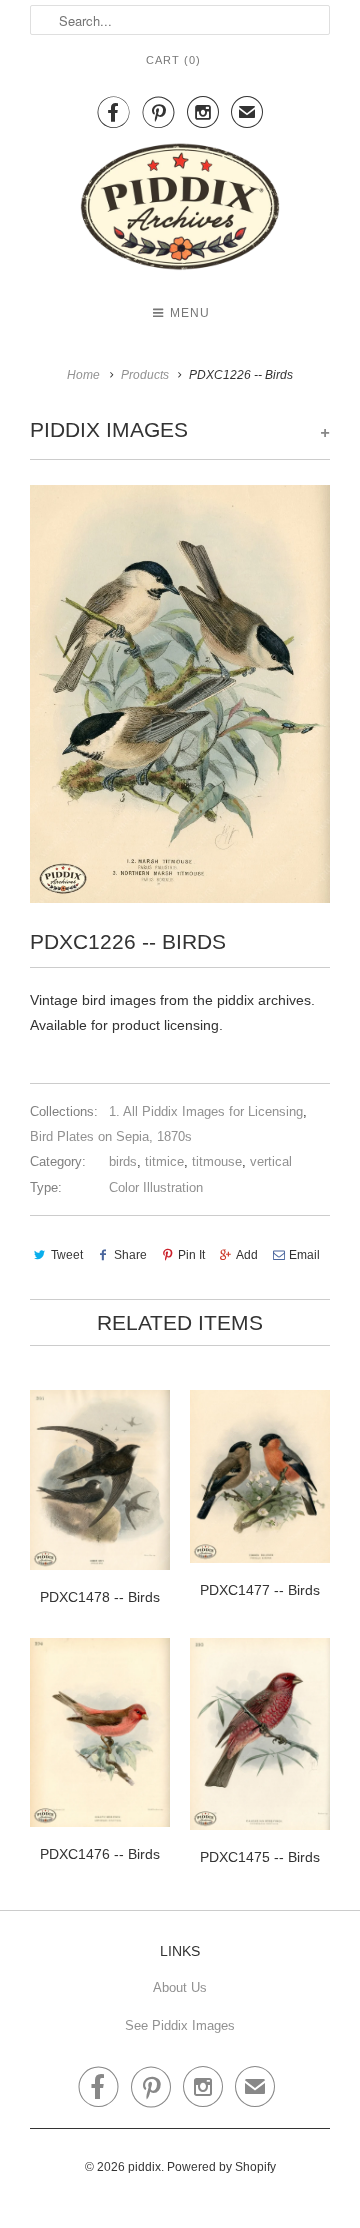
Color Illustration (156, 1187)
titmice (164, 1161)
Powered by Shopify (221, 2167)
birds (123, 1161)
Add (247, 1255)
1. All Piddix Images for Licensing (206, 1111)
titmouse (217, 1161)
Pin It (191, 1255)
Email (304, 1255)
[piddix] (180, 210)
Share (130, 1255)
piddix (144, 2167)
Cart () (173, 60)
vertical (271, 1161)
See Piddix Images (180, 2025)
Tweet (67, 1255)
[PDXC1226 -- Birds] (180, 693)
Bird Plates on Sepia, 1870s (111, 1136)
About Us (180, 1987)
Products (145, 375)
